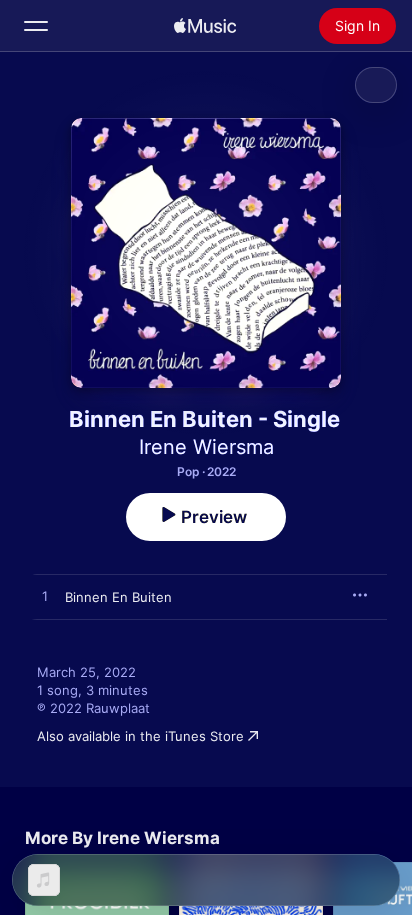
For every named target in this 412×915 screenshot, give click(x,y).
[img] (205, 26)
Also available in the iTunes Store (140, 736)
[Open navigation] (36, 26)
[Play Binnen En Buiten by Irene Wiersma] (45, 597)
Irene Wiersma (206, 447)
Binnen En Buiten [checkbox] (118, 597)
